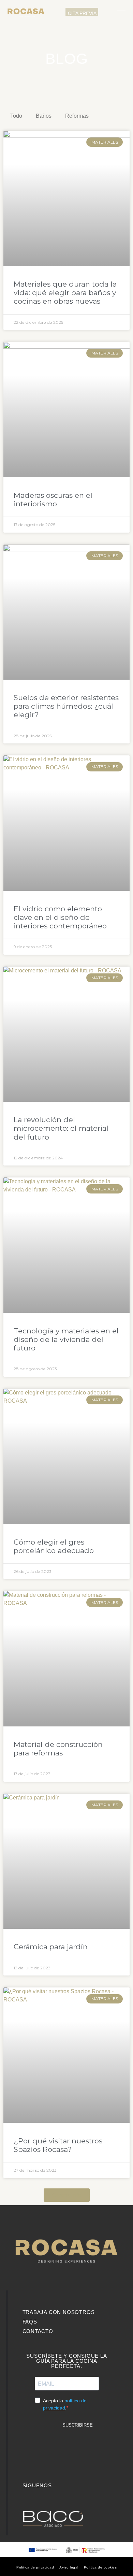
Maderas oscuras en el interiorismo (53, 500)
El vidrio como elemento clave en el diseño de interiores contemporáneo (60, 917)
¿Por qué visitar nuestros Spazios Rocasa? (58, 2145)
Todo (16, 116)
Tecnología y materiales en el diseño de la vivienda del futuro (66, 1339)
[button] (108, 12)
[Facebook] (47, 2495)
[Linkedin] (27, 2495)
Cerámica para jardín (51, 1947)
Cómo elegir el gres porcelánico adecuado (54, 1546)
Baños (44, 116)
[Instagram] (37, 2495)
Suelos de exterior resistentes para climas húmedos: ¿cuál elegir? (66, 706)
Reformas (77, 116)
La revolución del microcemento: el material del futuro (61, 1128)
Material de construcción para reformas (58, 1749)
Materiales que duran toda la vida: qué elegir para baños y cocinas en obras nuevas (65, 293)
